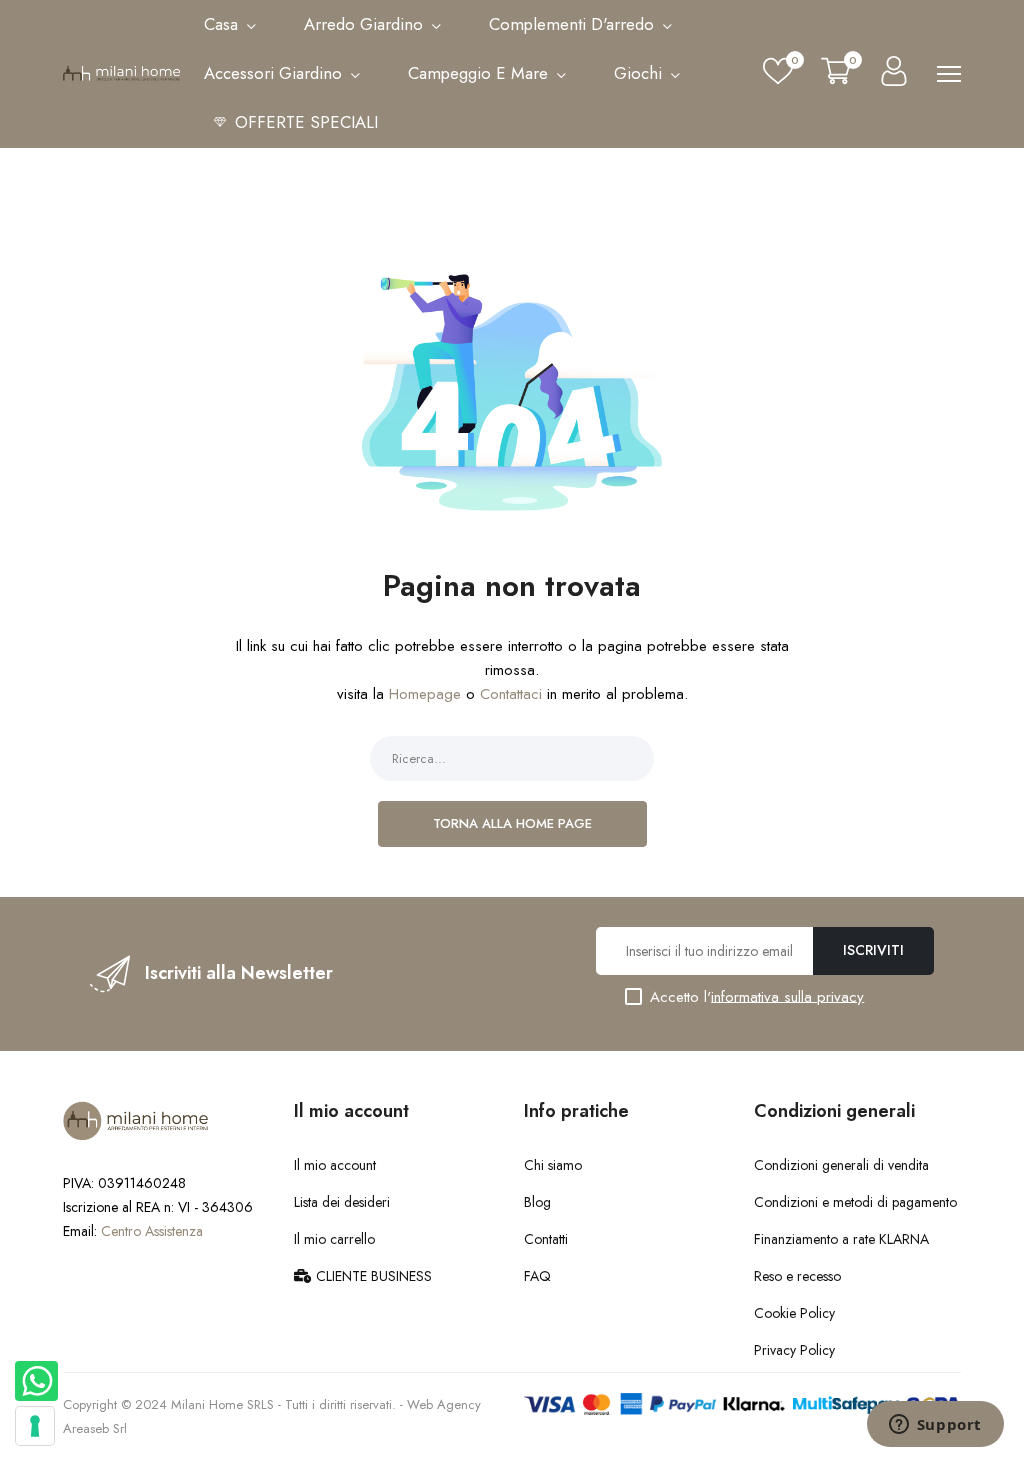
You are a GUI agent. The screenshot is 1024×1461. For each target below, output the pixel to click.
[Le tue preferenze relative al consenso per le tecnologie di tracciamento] (35, 1426)
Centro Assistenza (152, 1231)
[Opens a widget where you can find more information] (935, 1426)
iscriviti (873, 950)
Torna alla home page (512, 823)
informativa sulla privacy (787, 996)
